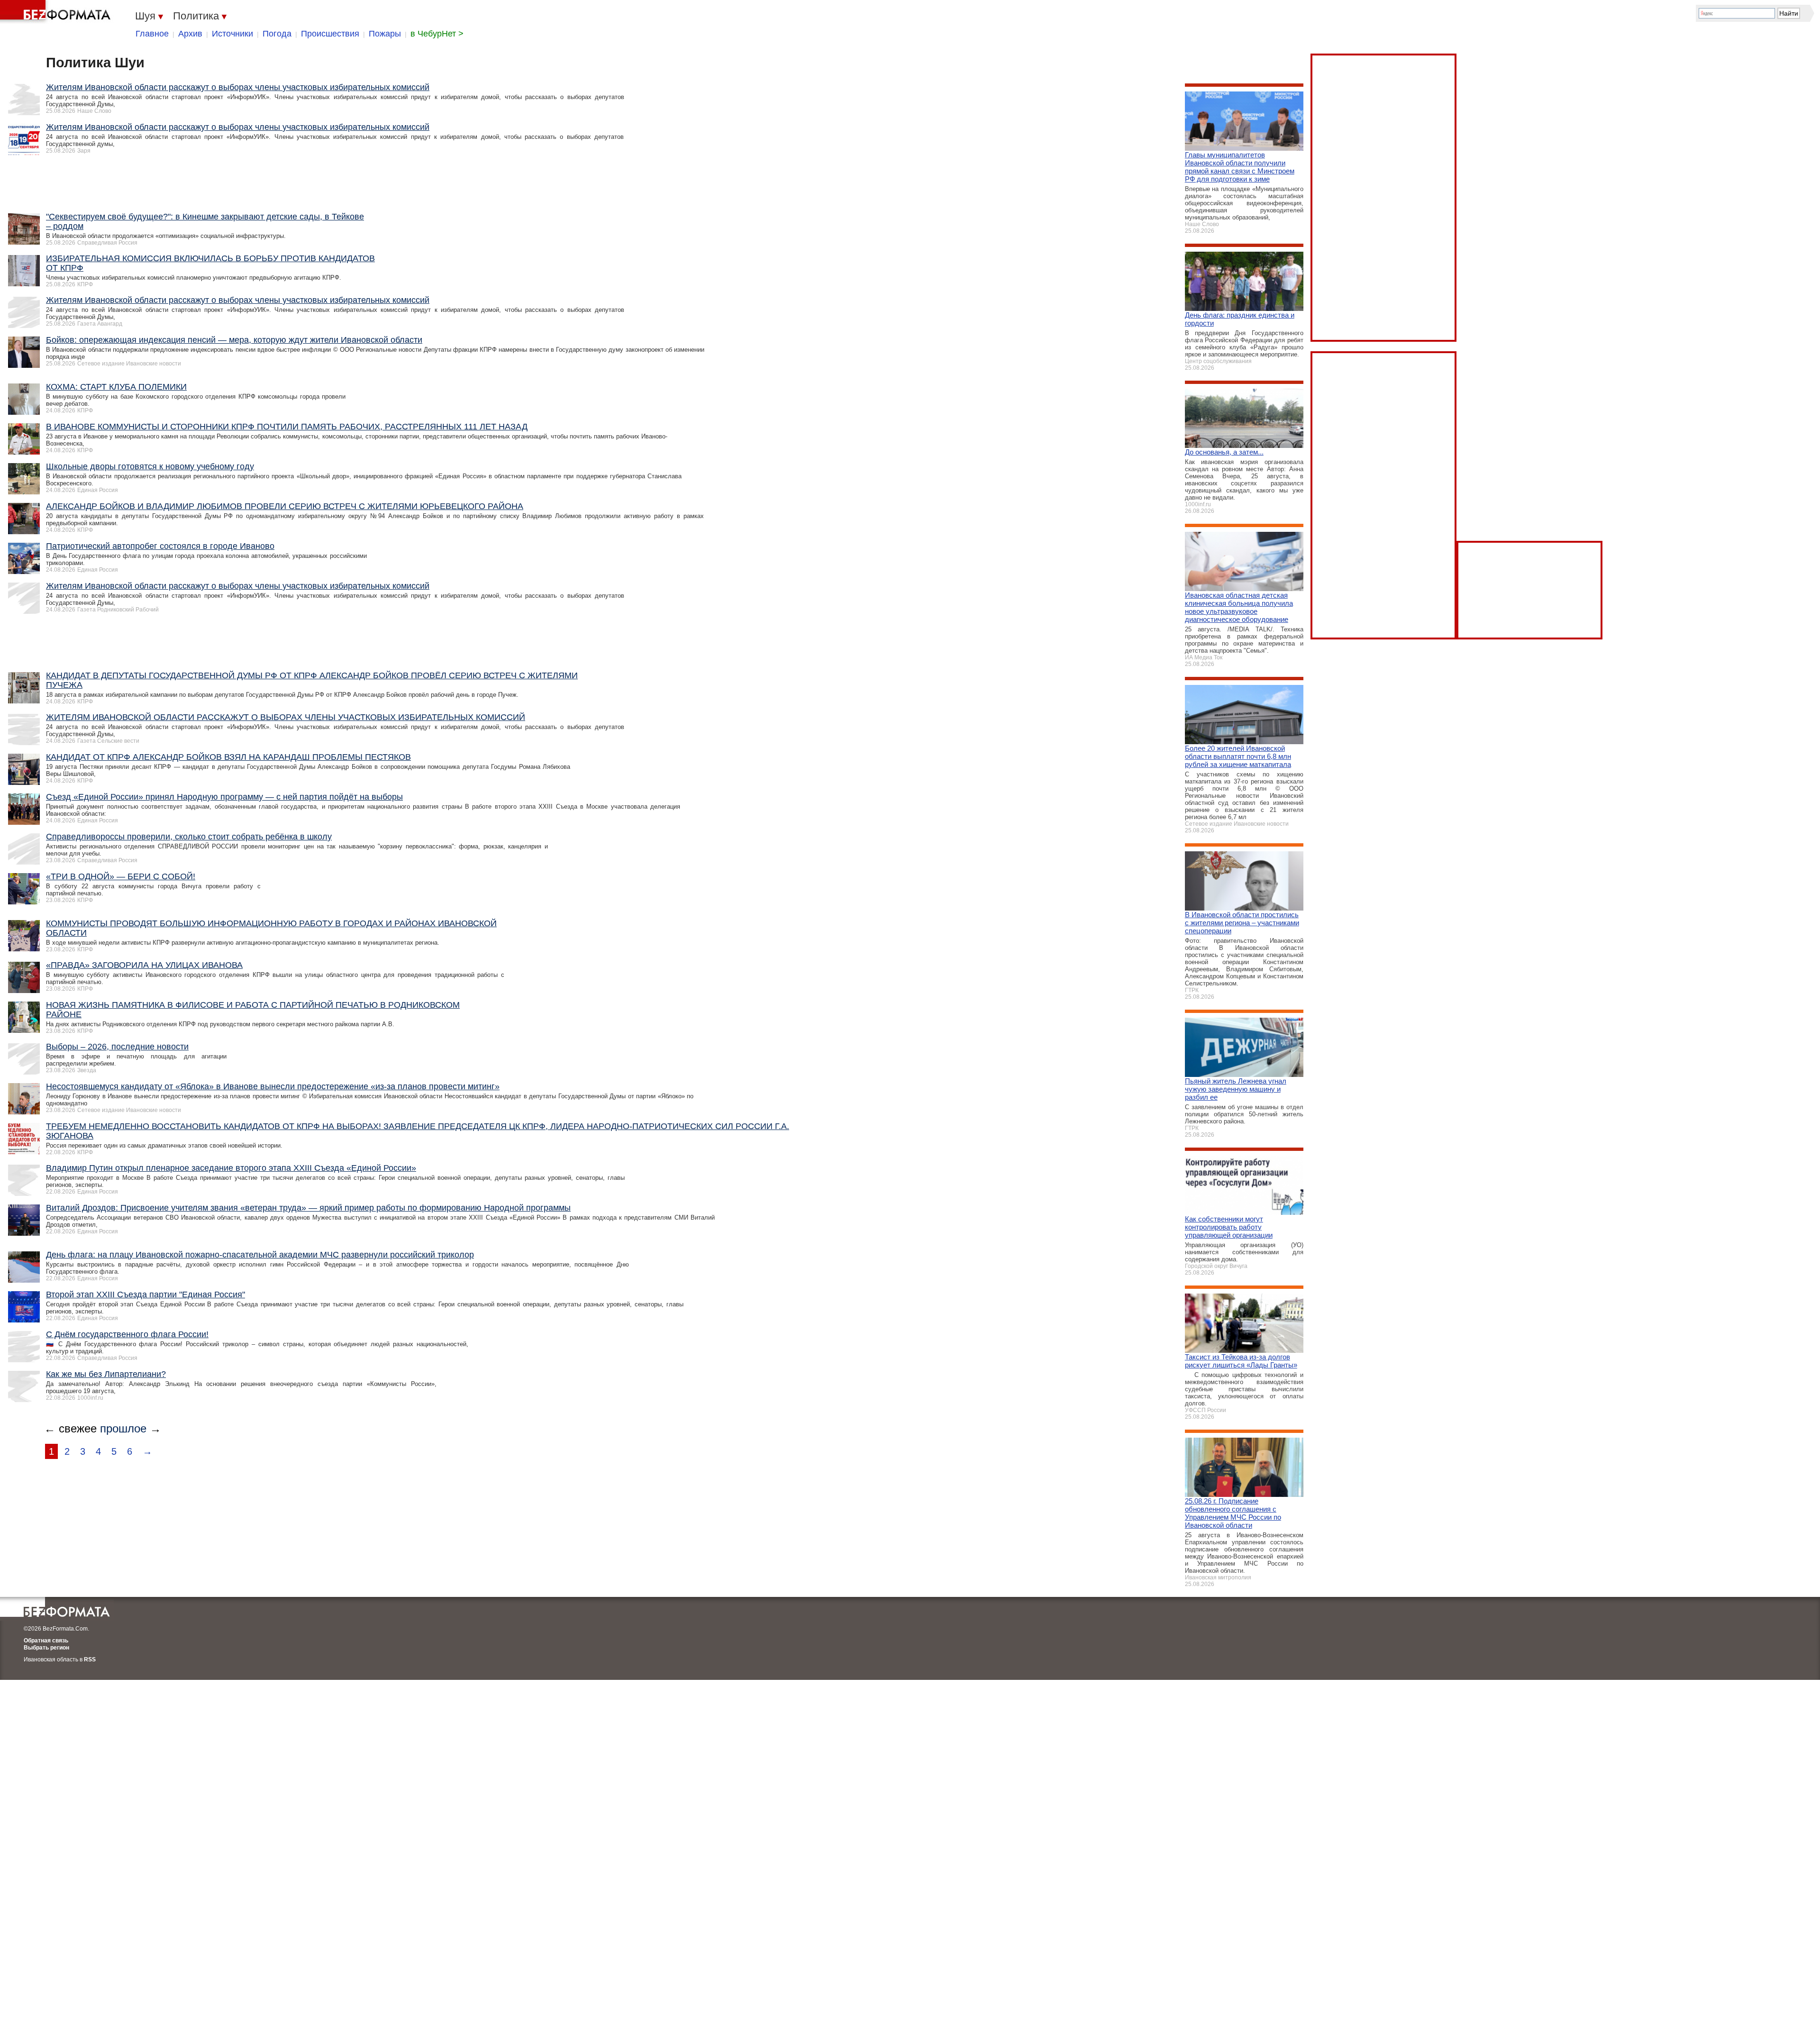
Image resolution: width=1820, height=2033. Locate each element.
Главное (152, 34)
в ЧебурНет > (437, 34)
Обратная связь (46, 1641)
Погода (277, 34)
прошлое (123, 1428)
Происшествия (330, 34)
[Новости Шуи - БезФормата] (57, 12)
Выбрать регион (46, 1648)
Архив (190, 34)
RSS (90, 1659)
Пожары (385, 34)
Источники (232, 34)
